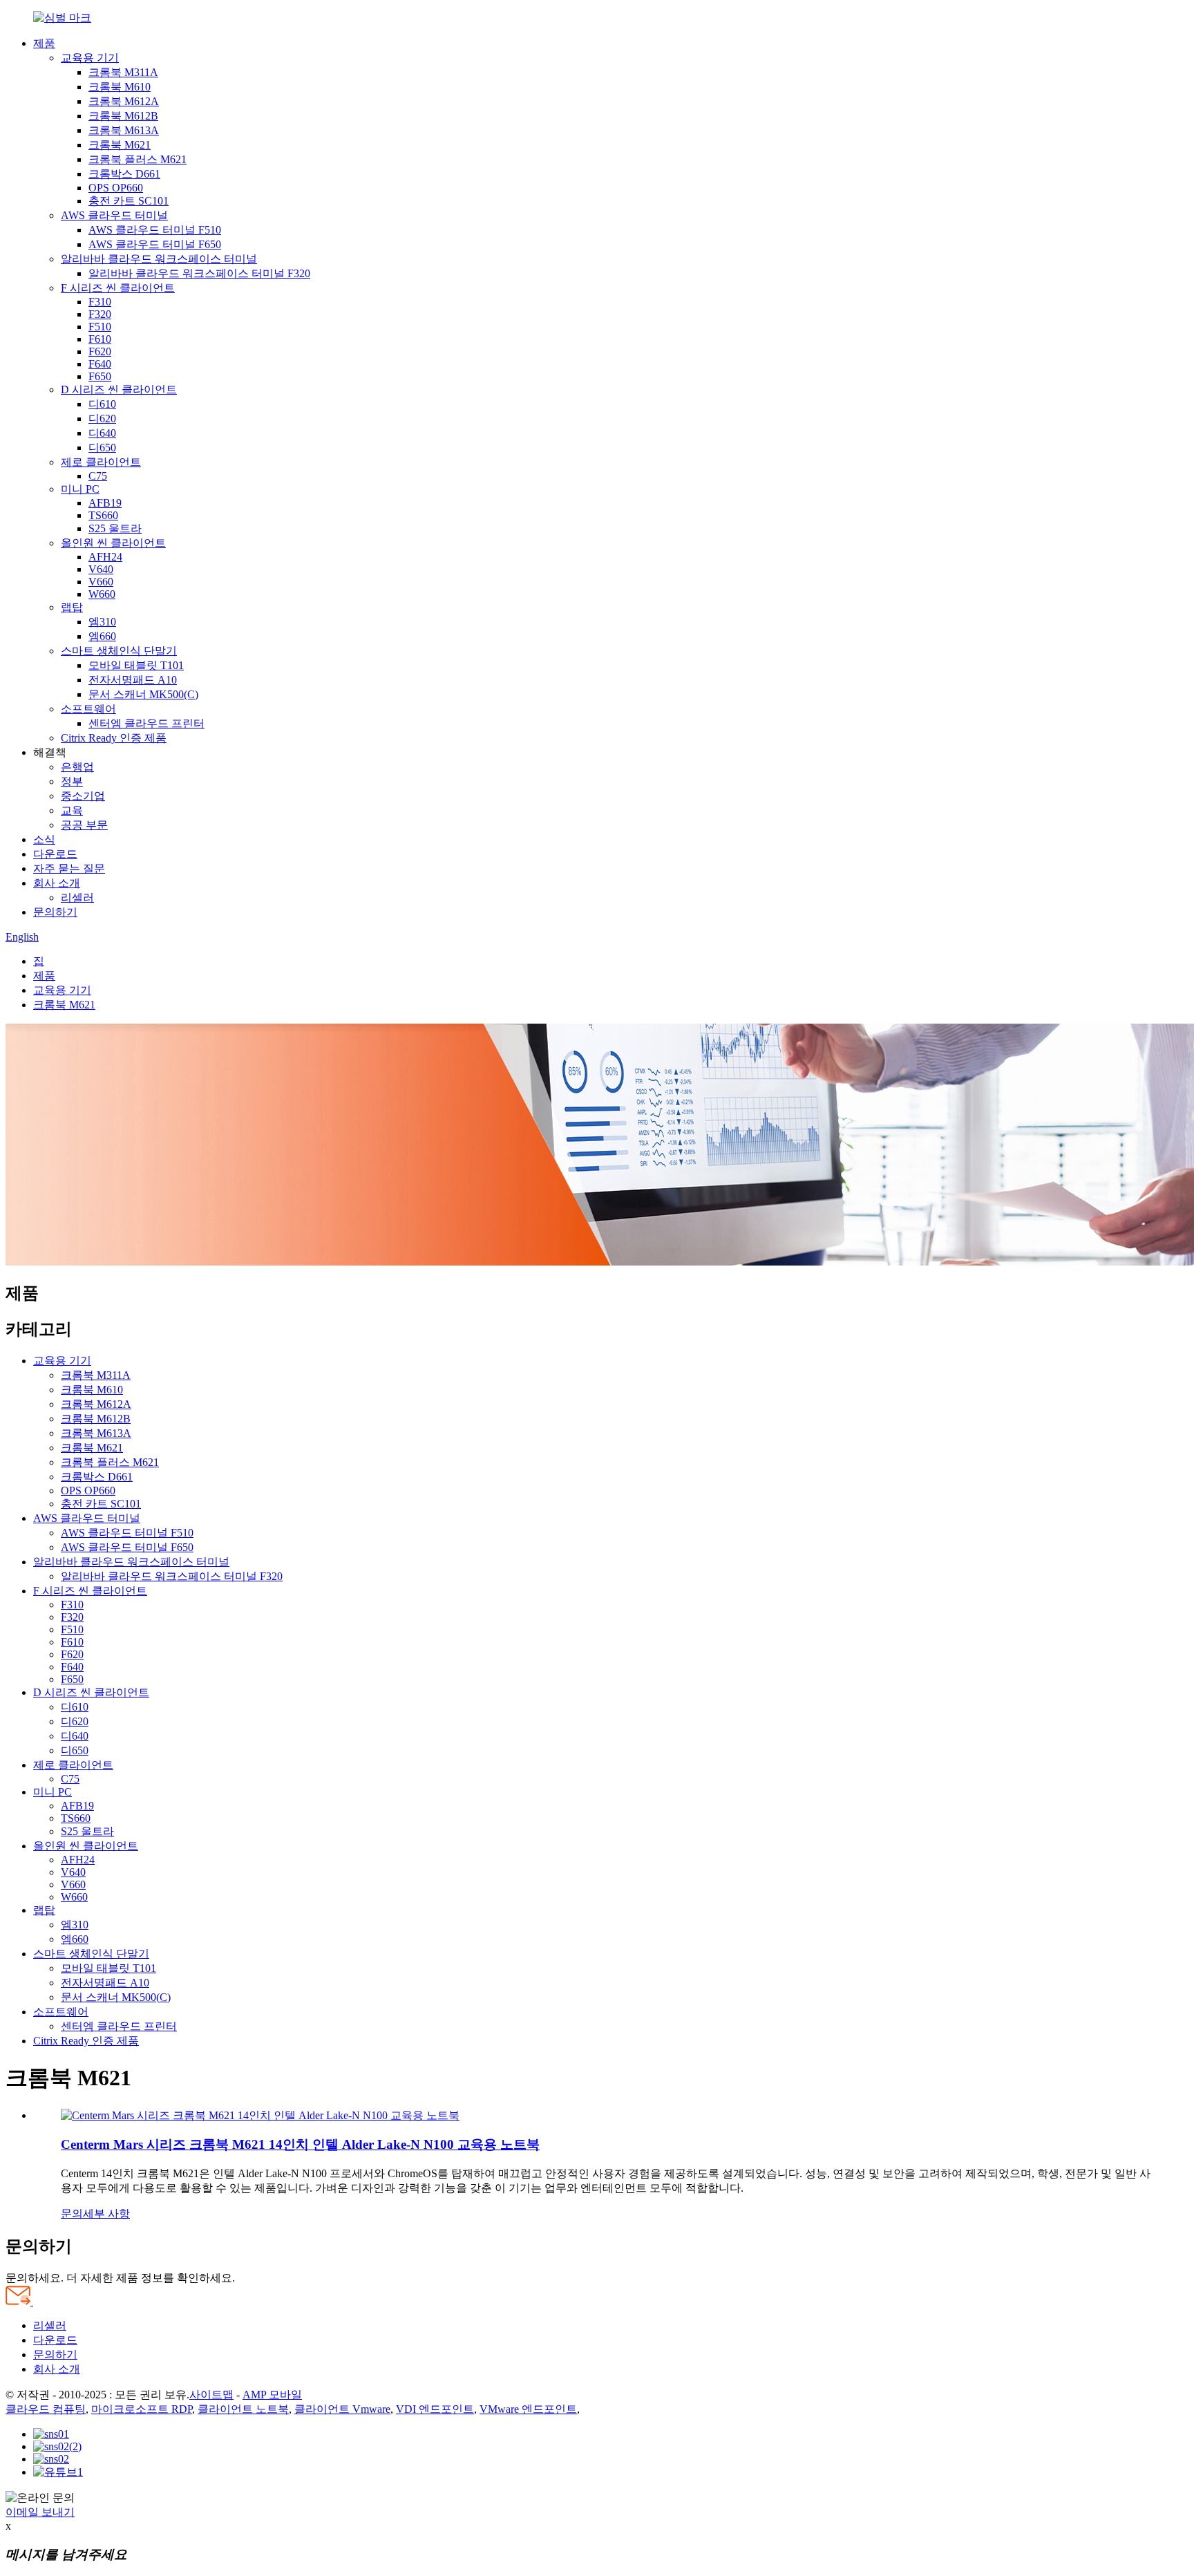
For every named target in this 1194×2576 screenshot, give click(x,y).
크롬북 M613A (124, 130)
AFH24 (105, 557)
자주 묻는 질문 (69, 868)
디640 (102, 433)
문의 (72, 2213)
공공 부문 (84, 825)
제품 (44, 43)
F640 (100, 364)
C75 (98, 476)
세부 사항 (106, 2213)
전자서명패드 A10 (133, 680)
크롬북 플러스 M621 (138, 159)
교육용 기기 (90, 58)
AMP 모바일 (272, 2395)
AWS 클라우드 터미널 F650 (155, 244)
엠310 (102, 622)
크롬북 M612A (124, 101)
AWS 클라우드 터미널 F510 (155, 230)
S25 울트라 (115, 528)
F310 (100, 302)
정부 (72, 781)
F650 (100, 376)
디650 (102, 448)
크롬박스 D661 (124, 174)
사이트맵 (211, 2395)
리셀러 (77, 897)
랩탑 (72, 607)
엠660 (102, 636)
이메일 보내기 (40, 2512)
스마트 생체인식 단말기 (119, 651)
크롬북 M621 (120, 145)
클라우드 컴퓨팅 (46, 2409)
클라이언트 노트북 (243, 2409)
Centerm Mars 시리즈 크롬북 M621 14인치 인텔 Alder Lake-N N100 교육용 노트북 (300, 2144)
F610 (100, 339)
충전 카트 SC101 (129, 201)
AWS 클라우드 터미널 (114, 215)
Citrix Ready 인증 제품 (114, 738)
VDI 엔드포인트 (435, 2409)
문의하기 (55, 912)
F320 (100, 314)
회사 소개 (57, 883)
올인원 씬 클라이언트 (113, 543)
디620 (102, 419)
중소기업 (83, 796)
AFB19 (105, 503)
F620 (100, 351)
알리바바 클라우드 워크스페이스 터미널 (159, 259)
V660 (101, 582)
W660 (102, 594)
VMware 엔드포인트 (528, 2409)
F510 (100, 327)
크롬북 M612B (123, 116)
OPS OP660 (116, 188)
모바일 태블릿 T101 (136, 665)
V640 (101, 569)
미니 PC (80, 489)
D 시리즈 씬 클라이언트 (119, 389)
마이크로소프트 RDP (142, 2409)
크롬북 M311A (123, 72)
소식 (44, 839)
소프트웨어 (88, 709)
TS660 (103, 515)
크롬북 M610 (120, 87)
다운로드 (55, 854)
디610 (102, 404)
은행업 (77, 767)
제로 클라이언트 (101, 462)
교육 (72, 810)
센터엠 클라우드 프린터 (146, 723)
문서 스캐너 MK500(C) (143, 694)
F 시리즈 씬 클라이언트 (118, 288)
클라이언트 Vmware (342, 2409)
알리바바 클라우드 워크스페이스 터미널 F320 (199, 273)
